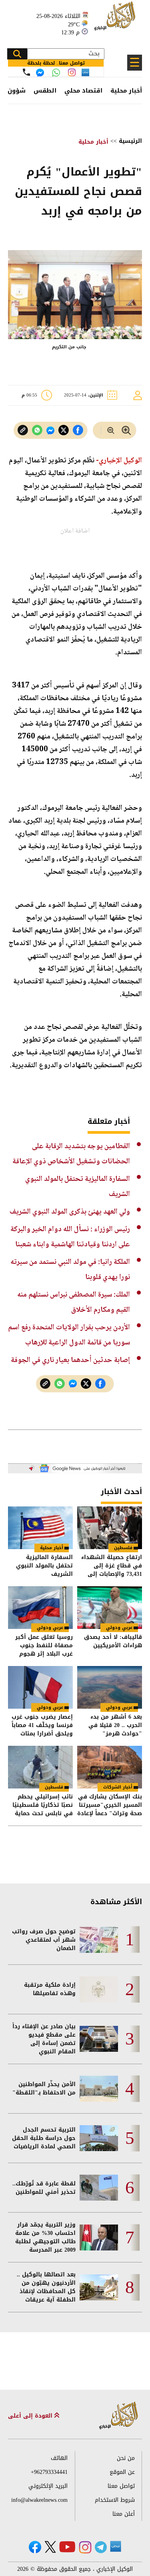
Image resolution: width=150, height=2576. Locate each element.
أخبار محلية (126, 91)
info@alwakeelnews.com (39, 2500)
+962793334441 (49, 2472)
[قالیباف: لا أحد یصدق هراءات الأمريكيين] (110, 1608)
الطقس (45, 91)
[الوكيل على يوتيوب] (67, 2547)
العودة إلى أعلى (31, 2416)
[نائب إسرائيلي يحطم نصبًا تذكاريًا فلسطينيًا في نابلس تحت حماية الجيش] (40, 1767)
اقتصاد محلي (83, 91)
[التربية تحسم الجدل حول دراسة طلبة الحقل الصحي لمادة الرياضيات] (99, 2138)
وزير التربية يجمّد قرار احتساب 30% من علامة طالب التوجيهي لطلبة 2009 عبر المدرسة (45, 2237)
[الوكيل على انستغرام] (85, 2547)
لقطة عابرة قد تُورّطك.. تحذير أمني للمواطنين (44, 2188)
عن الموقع (122, 2472)
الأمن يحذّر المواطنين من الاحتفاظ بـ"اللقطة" (44, 2088)
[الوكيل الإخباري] (116, 20)
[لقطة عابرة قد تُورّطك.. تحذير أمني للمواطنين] (99, 2188)
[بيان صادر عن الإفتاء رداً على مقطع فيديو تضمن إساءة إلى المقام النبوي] (99, 2039)
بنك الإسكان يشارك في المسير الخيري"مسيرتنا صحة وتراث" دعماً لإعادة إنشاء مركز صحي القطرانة (110, 1805)
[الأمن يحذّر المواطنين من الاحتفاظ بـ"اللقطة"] (99, 2089)
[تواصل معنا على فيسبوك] (40, 73)
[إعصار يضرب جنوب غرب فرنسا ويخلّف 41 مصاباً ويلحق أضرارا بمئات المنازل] (40, 1687)
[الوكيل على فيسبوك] (35, 2547)
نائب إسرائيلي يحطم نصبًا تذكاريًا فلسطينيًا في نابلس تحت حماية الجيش (43, 1805)
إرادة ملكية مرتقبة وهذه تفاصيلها (50, 1989)
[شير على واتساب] (37, 430)
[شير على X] (64, 430)
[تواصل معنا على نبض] (85, 72)
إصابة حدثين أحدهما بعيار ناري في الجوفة (70, 1360)
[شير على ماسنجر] (50, 430)
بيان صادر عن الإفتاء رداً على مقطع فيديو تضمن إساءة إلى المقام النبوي (44, 2039)
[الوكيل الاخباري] (119, 2416)
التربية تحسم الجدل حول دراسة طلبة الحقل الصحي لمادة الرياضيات (44, 2138)
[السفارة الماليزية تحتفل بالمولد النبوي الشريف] (40, 1528)
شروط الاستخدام (115, 2500)
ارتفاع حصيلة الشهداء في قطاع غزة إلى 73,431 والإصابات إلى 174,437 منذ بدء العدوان (110, 1566)
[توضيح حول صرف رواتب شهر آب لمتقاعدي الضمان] (99, 1940)
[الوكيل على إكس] (50, 2547)
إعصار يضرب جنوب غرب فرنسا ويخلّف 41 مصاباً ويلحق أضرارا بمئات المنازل (42, 1725)
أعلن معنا (124, 2514)
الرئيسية (130, 141)
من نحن (126, 2458)
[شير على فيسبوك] (78, 430)
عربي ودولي (119, 1628)
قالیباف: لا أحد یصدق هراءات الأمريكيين (113, 1642)
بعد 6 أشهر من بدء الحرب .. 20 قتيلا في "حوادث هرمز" (115, 1725)
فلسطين (123, 1548)
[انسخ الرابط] (23, 430)
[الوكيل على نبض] (116, 2546)
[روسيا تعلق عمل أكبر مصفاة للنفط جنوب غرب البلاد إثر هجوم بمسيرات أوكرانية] (40, 1608)
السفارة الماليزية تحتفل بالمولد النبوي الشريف (44, 1566)
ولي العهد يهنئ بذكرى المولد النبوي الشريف (70, 1212)
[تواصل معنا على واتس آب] (56, 73)
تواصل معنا (121, 2486)
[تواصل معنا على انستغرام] (72, 72)
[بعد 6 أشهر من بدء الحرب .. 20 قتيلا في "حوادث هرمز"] (110, 1687)
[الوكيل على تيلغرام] (101, 2547)
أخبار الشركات (118, 1787)
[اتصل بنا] (26, 72)
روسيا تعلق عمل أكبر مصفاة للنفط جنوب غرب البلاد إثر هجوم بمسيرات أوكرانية (44, 1645)
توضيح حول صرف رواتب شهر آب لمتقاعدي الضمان (44, 1940)
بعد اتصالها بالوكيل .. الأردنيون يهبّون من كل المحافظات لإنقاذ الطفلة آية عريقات (46, 2287)
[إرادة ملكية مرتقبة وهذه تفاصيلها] (99, 1989)
